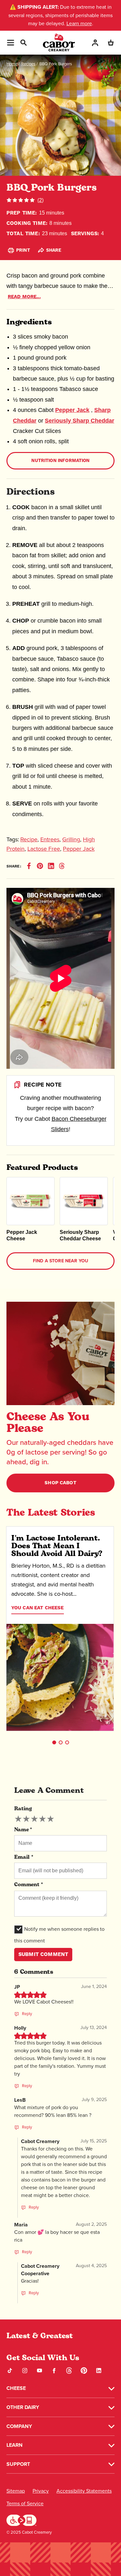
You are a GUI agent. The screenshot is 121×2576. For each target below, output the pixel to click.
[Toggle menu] (10, 43)
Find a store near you (60, 1261)
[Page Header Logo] (59, 42)
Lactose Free (44, 849)
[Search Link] (23, 42)
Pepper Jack (72, 410)
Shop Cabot (60, 1483)
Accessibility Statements (84, 2491)
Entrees (50, 839)
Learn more (79, 23)
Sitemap (16, 2491)
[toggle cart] (111, 42)
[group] (34, 1819)
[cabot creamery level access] (22, 2520)
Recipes (28, 64)
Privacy (41, 2491)
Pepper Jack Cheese (22, 1235)
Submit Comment (43, 1954)
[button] (54, 1742)
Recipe (29, 839)
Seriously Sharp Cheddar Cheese (80, 1235)
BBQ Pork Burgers (56, 64)
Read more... (24, 297)
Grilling (71, 839)
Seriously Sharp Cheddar (80, 421)
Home (12, 64)
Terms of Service (25, 2503)
